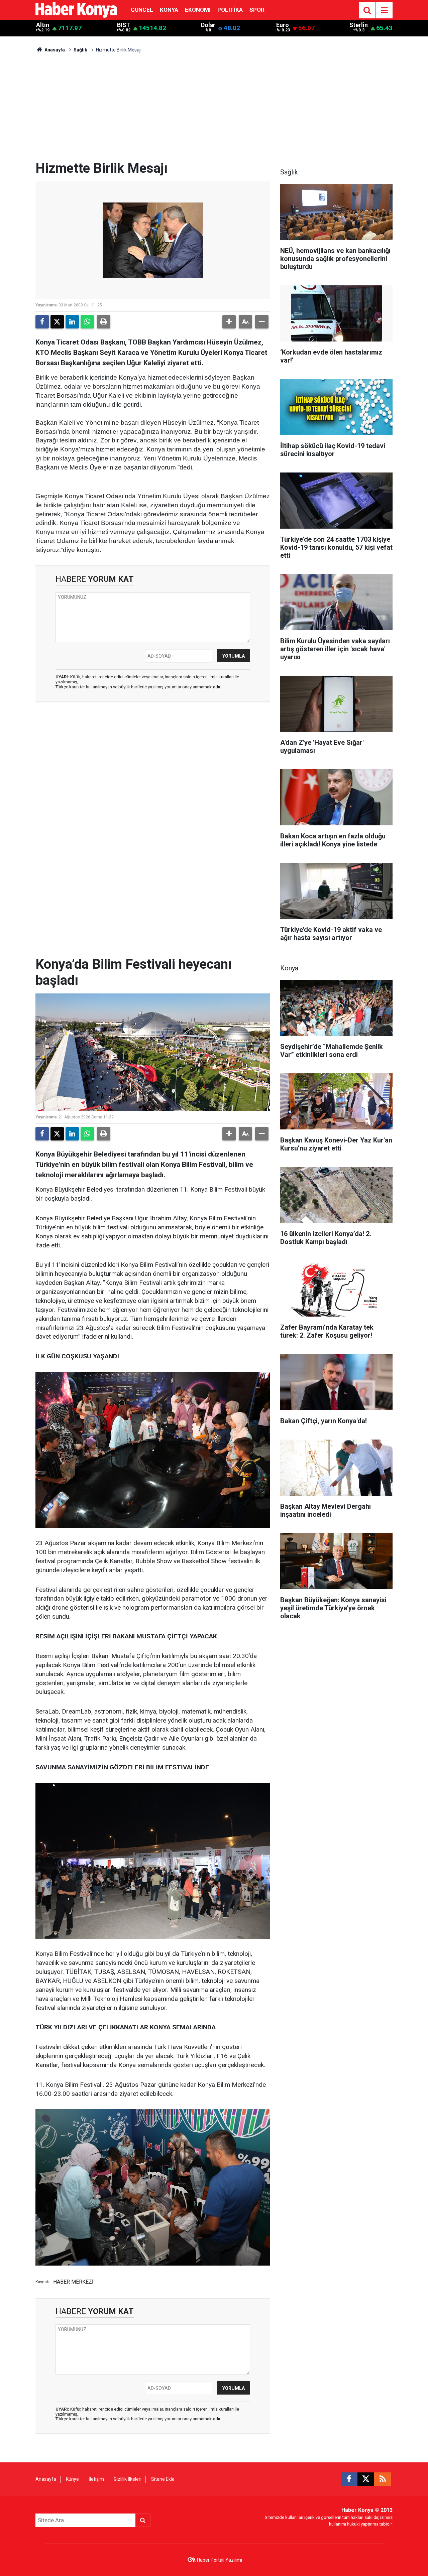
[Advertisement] (214, 110)
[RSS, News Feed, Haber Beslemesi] (383, 2479)
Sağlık (80, 50)
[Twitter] (57, 322)
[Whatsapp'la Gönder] (87, 322)
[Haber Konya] (76, 10)
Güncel (142, 10)
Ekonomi (198, 10)
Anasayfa (54, 50)
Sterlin (359, 25)
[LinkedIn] (72, 322)
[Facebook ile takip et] (349, 2479)
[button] (229, 322)
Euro (283, 25)
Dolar (208, 25)
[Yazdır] (104, 322)
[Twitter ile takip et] (366, 2479)
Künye (72, 2479)
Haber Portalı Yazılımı (220, 2560)
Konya (169, 10)
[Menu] (384, 10)
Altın (43, 25)
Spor (257, 10)
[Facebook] (42, 322)
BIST (124, 25)
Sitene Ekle (163, 2479)
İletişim (96, 2479)
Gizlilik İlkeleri (128, 2479)
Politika (230, 10)
